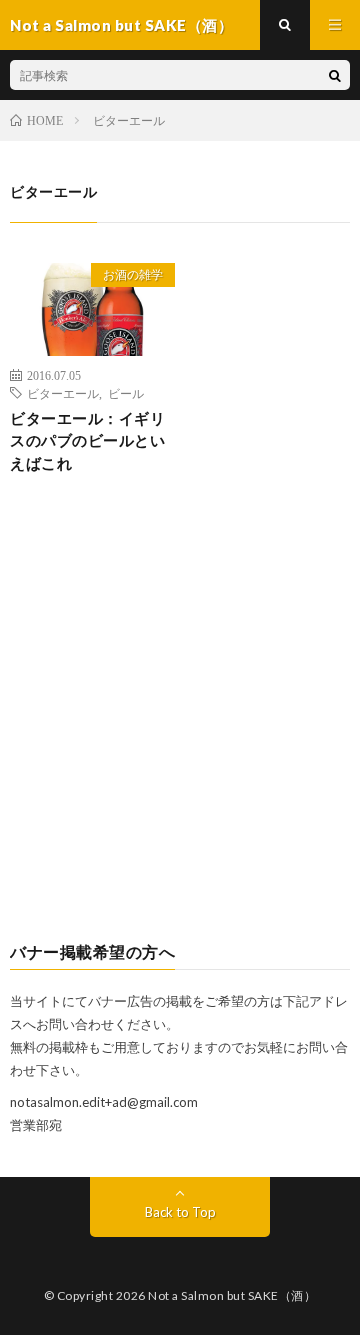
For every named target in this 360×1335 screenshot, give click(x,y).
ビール (126, 393)
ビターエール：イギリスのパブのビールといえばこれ (87, 440)
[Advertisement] (180, 724)
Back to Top (180, 1212)
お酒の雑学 (133, 274)
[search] (335, 75)
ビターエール (63, 393)
